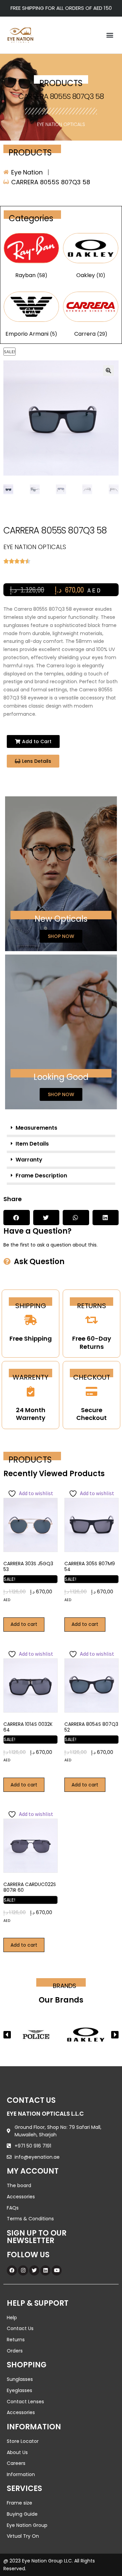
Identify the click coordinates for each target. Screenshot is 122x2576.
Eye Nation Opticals (61, 124)
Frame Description (41, 1176)
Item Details (32, 1144)
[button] (110, 35)
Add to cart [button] (24, 1624)
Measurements (36, 1128)
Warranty (29, 1160)
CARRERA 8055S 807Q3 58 (61, 96)
